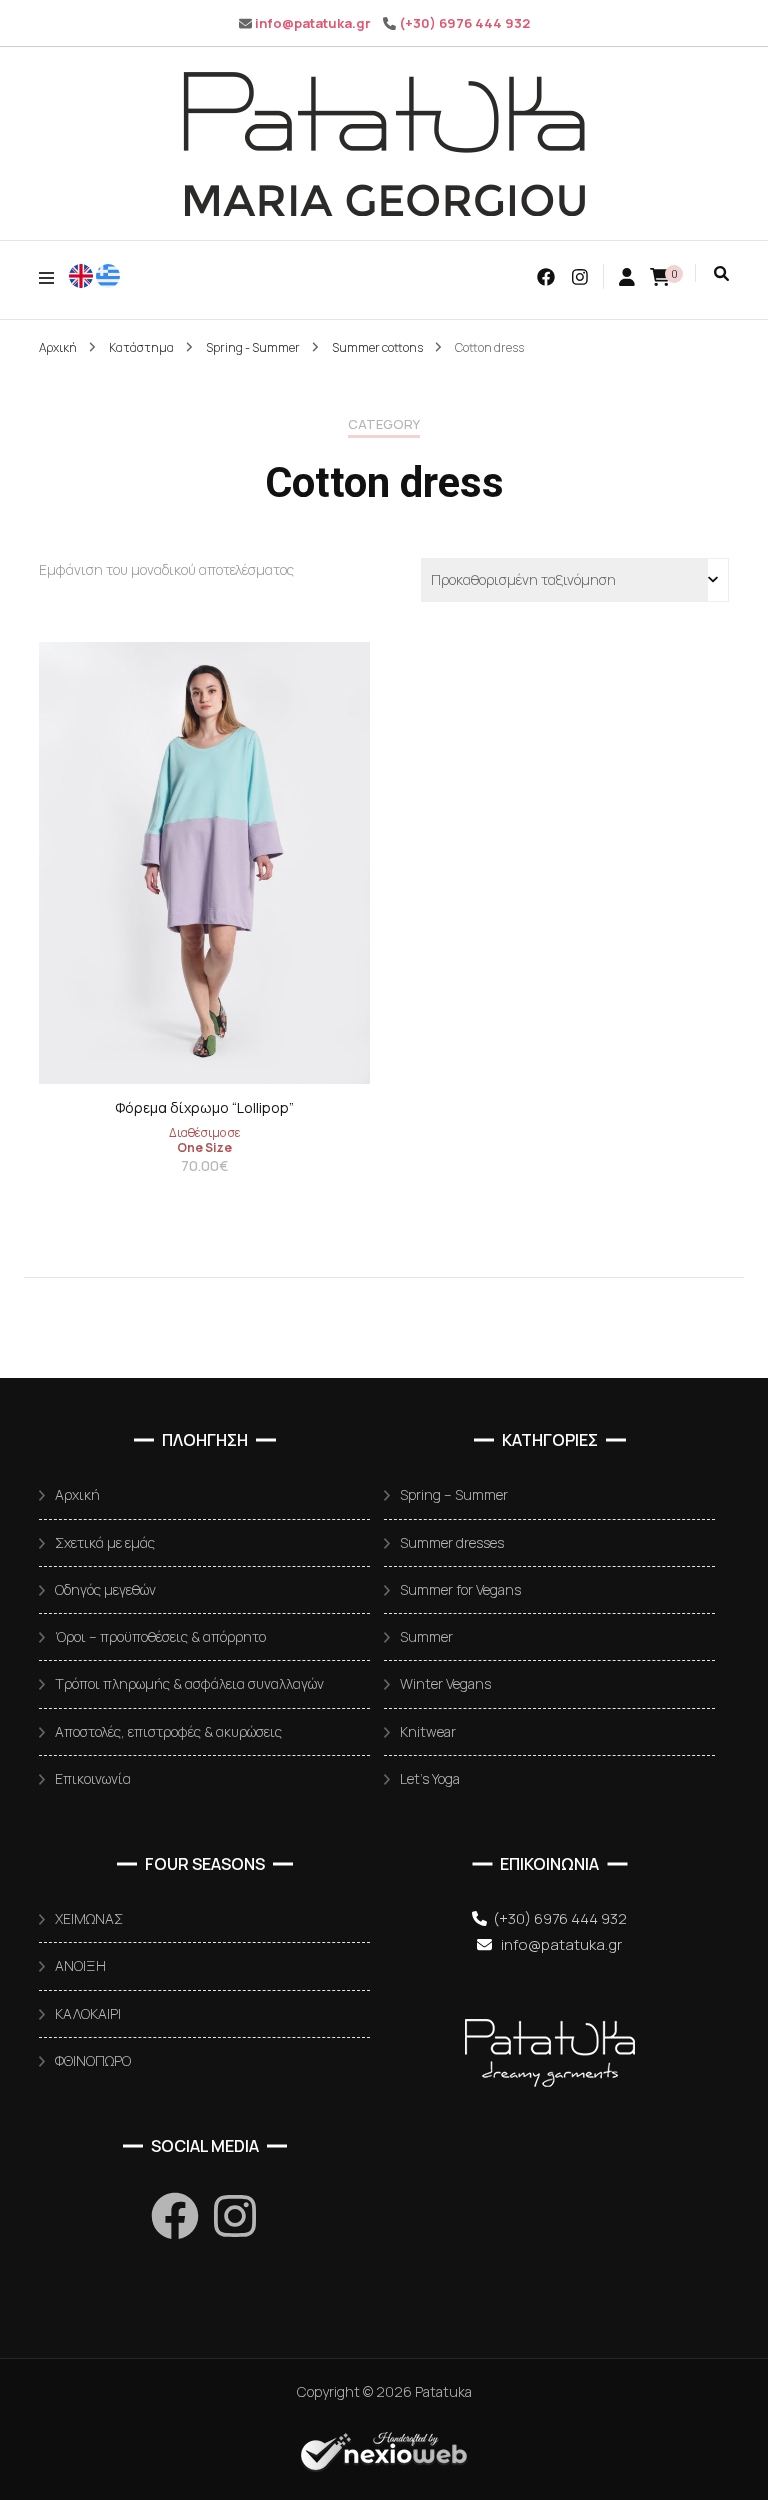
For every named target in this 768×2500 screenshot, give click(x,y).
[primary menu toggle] (51, 277)
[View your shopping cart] (660, 277)
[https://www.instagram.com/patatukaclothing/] (235, 2216)
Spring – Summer (454, 1494)
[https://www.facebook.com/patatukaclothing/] (175, 2216)
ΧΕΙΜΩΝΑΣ (89, 1918)
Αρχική (77, 1494)
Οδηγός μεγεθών (105, 1589)
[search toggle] (721, 273)
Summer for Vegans (460, 1589)
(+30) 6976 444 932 (464, 23)
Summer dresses (452, 1542)
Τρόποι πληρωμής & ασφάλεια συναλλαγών (189, 1683)
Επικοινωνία (93, 1778)
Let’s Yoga (430, 1778)
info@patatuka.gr (313, 23)
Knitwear (428, 1731)
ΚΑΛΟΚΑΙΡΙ (88, 2013)
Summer (426, 1636)
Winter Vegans (445, 1683)
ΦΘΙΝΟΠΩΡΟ (93, 2060)
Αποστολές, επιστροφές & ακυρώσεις (168, 1731)
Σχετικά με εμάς (105, 1542)
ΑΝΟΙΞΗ (80, 1965)
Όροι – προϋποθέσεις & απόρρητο (160, 1636)
